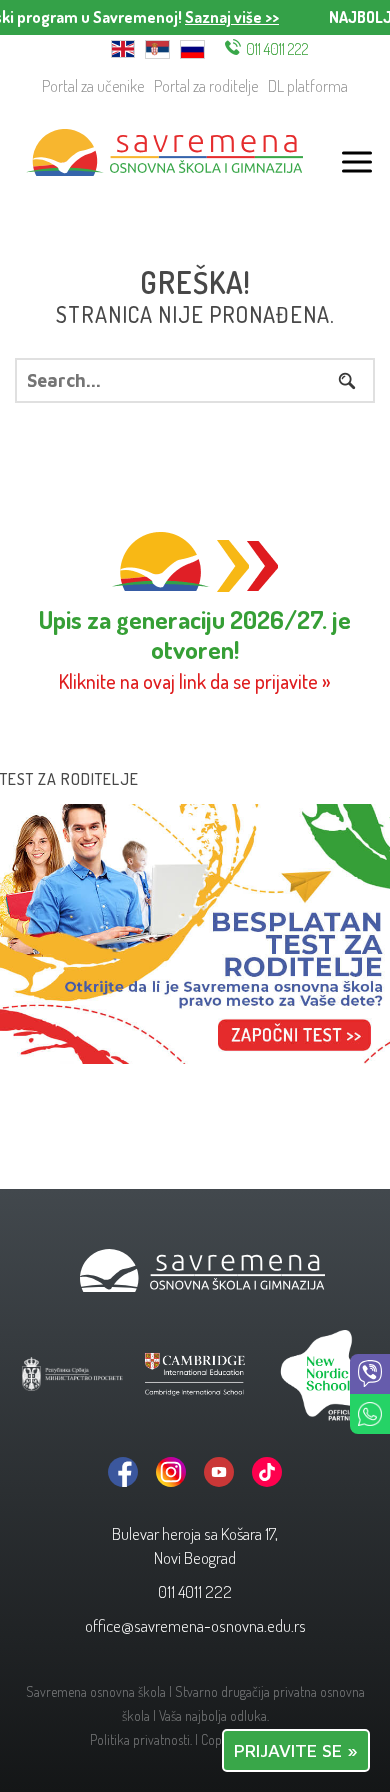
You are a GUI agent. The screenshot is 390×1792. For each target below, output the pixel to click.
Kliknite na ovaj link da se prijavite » (195, 681)
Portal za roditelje (206, 86)
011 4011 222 (277, 49)
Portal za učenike (93, 86)
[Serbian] (157, 47)
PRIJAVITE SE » (296, 1750)
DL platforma (308, 86)
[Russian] (192, 47)
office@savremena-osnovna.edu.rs (195, 1625)
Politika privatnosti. (141, 1739)
